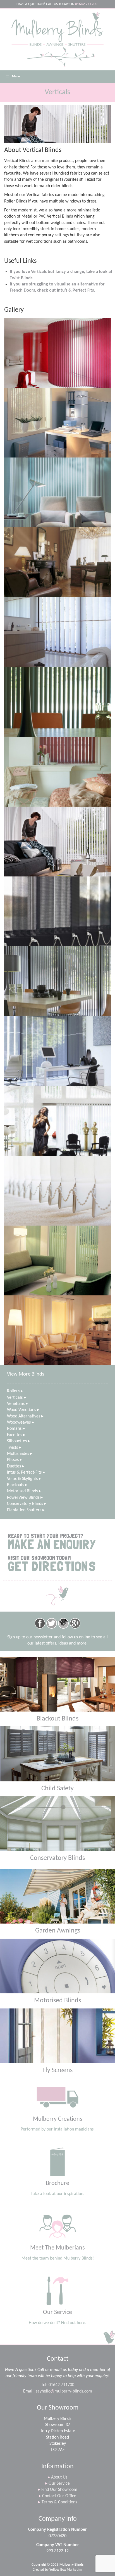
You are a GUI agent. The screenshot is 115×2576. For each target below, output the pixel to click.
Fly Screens (57, 2070)
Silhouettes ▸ (19, 1441)
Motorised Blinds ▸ (24, 1491)
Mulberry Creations (58, 2119)
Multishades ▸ (20, 1454)
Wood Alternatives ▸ (25, 1416)
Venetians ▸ (17, 1404)
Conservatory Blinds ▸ (27, 1504)
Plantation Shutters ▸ (26, 1510)
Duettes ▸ (16, 1466)
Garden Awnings (58, 1931)
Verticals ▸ (16, 1398)
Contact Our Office (57, 2496)
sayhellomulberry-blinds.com (64, 2391)
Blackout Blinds (57, 1719)
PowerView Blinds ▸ (25, 1498)
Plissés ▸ (15, 1460)
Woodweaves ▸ (21, 1422)
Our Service (57, 2312)
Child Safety (57, 1789)
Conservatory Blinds (57, 1858)
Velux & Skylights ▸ (24, 1479)
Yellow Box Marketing (66, 2570)
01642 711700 (61, 2385)
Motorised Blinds (57, 2001)
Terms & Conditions (58, 2502)
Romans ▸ (16, 1429)
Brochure (57, 2183)
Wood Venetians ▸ (23, 1410)
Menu (16, 77)
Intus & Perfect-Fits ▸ (26, 1472)
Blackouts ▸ (17, 1485)
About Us (57, 2477)
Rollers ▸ (15, 1391)
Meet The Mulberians (57, 2248)
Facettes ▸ (16, 1435)
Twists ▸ (14, 1448)
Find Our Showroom (58, 2490)
